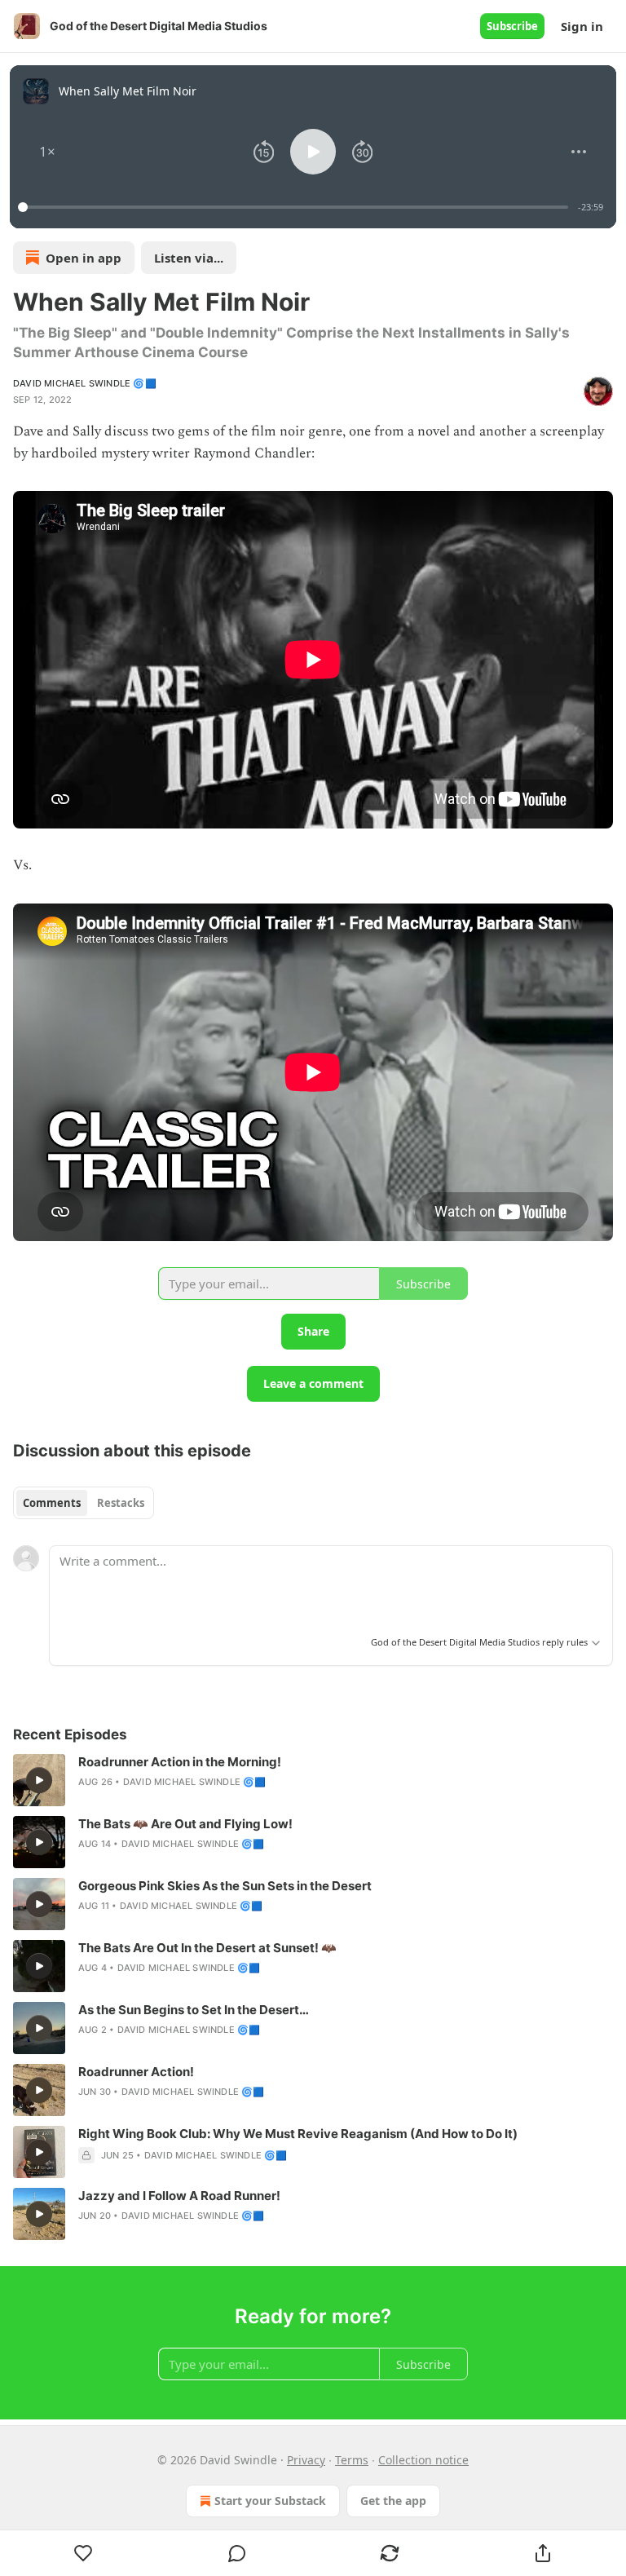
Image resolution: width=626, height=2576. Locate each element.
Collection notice (423, 2460)
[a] (39, 1780)
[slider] (295, 207)
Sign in (582, 26)
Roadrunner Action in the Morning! (180, 1762)
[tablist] (84, 1503)
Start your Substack (270, 2501)
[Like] (84, 2553)
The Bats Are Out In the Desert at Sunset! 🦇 (207, 1948)
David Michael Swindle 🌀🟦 (85, 383)
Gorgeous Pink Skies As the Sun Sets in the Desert (225, 1886)
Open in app (84, 258)
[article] (313, 1780)
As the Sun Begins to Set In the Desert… (194, 2010)
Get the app (393, 2501)
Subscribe (512, 26)
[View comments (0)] (237, 2553)
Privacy (306, 2460)
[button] (47, 152)
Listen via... (189, 258)
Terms (352, 2460)
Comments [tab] (52, 1503)
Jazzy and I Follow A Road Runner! (179, 2196)
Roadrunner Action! (136, 2072)
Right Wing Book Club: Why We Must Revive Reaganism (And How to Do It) (298, 2134)
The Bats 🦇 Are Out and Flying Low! (185, 1824)
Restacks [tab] (121, 1503)
